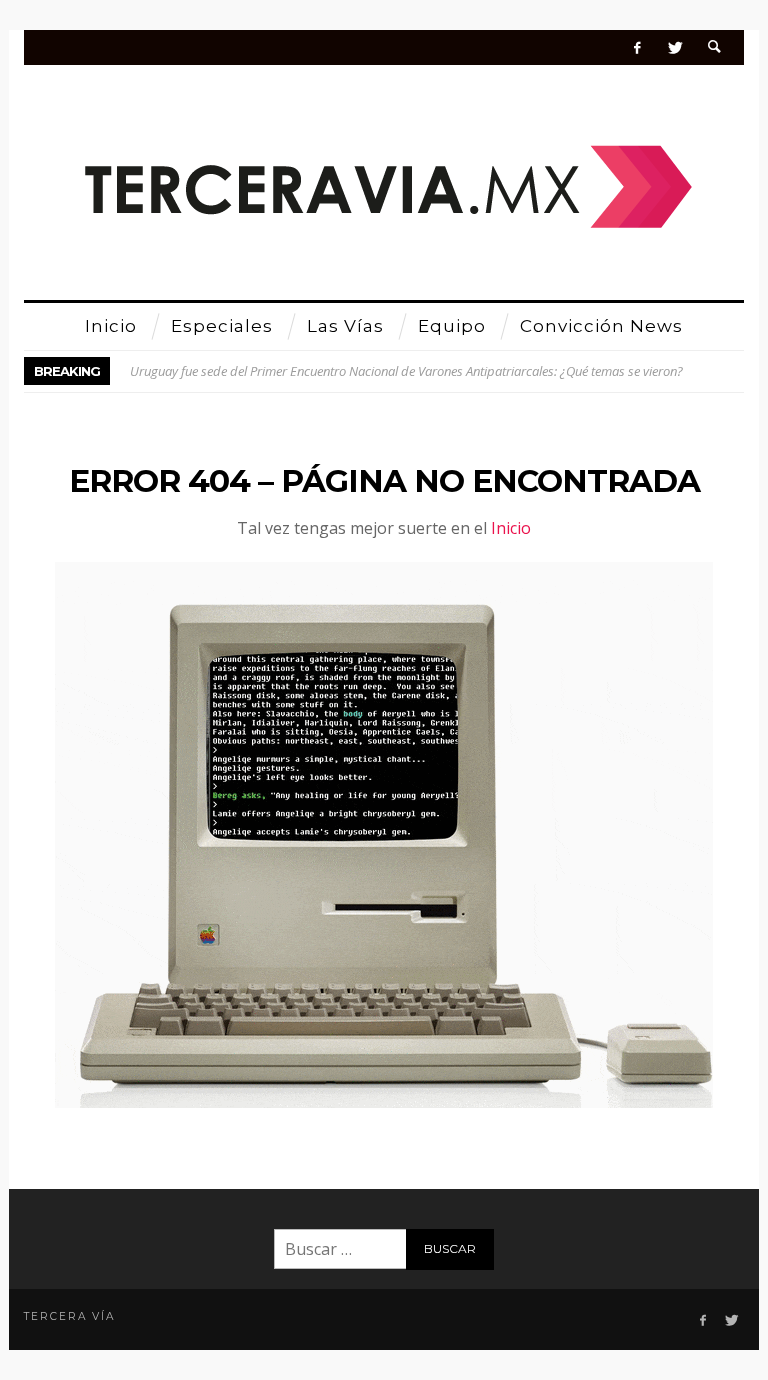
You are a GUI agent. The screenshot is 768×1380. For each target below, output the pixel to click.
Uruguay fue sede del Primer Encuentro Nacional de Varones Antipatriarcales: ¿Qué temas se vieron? (406, 371)
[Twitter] (674, 47)
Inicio (511, 528)
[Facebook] (637, 47)
